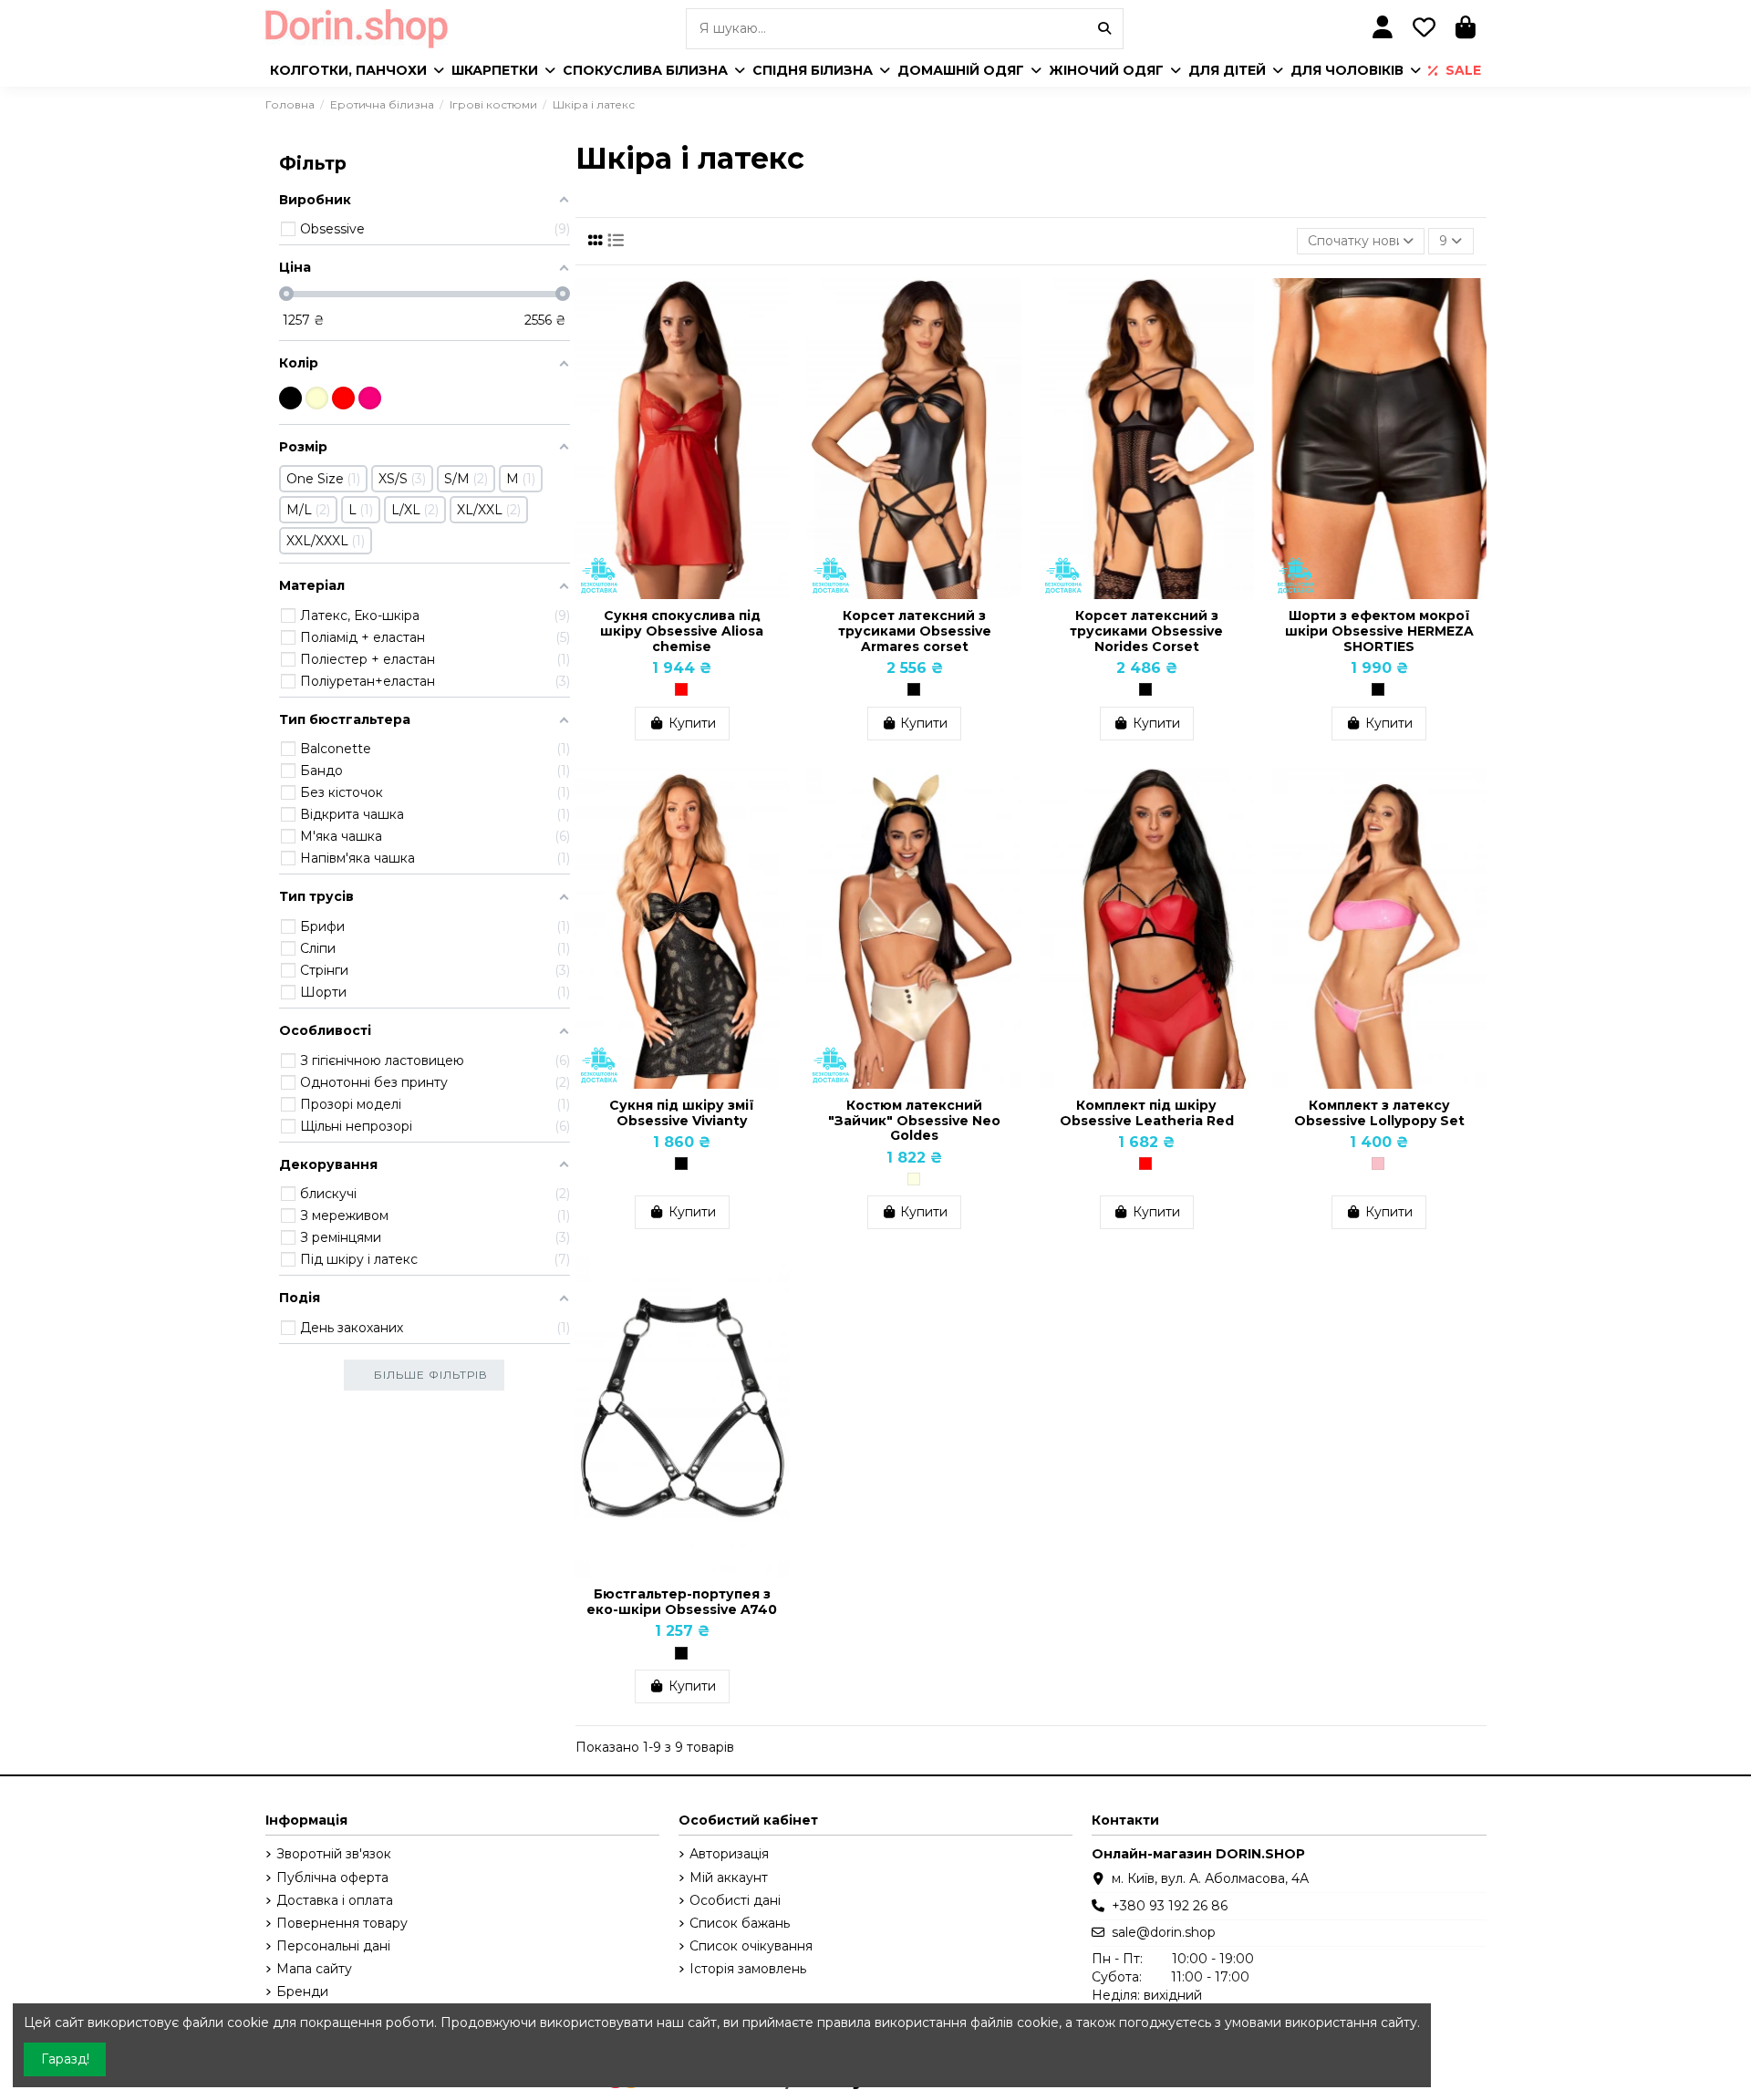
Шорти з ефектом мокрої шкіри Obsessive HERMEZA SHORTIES (1379, 631)
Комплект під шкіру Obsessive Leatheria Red (1147, 1113)
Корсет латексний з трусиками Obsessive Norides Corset (1146, 631)
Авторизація (729, 1854)
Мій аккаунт (729, 1878)
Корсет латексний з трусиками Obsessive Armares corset (915, 631)
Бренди (302, 1991)
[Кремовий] (914, 1179)
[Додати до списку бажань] (774, 305)
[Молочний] (317, 398)
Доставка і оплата (335, 1900)
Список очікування (751, 1946)
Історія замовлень (748, 1969)
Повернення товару (342, 1923)
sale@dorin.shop (1164, 1932)
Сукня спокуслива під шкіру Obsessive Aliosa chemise (682, 631)
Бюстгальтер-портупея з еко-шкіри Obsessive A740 (682, 1602)
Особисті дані (735, 1900)
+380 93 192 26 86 (1170, 1906)
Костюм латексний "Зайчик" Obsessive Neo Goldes (914, 1121)
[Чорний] (914, 689)
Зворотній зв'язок (334, 1854)
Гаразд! (65, 2059)
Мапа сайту (314, 1969)
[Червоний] (681, 689)
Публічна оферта (332, 1878)
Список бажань (740, 1923)
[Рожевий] (1378, 1164)
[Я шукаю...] (1104, 29)
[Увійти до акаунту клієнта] (1383, 29)
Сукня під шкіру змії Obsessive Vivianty (682, 1113)
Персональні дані (333, 1946)
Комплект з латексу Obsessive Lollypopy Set (1379, 1113)
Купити (692, 723)
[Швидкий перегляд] (774, 337)
